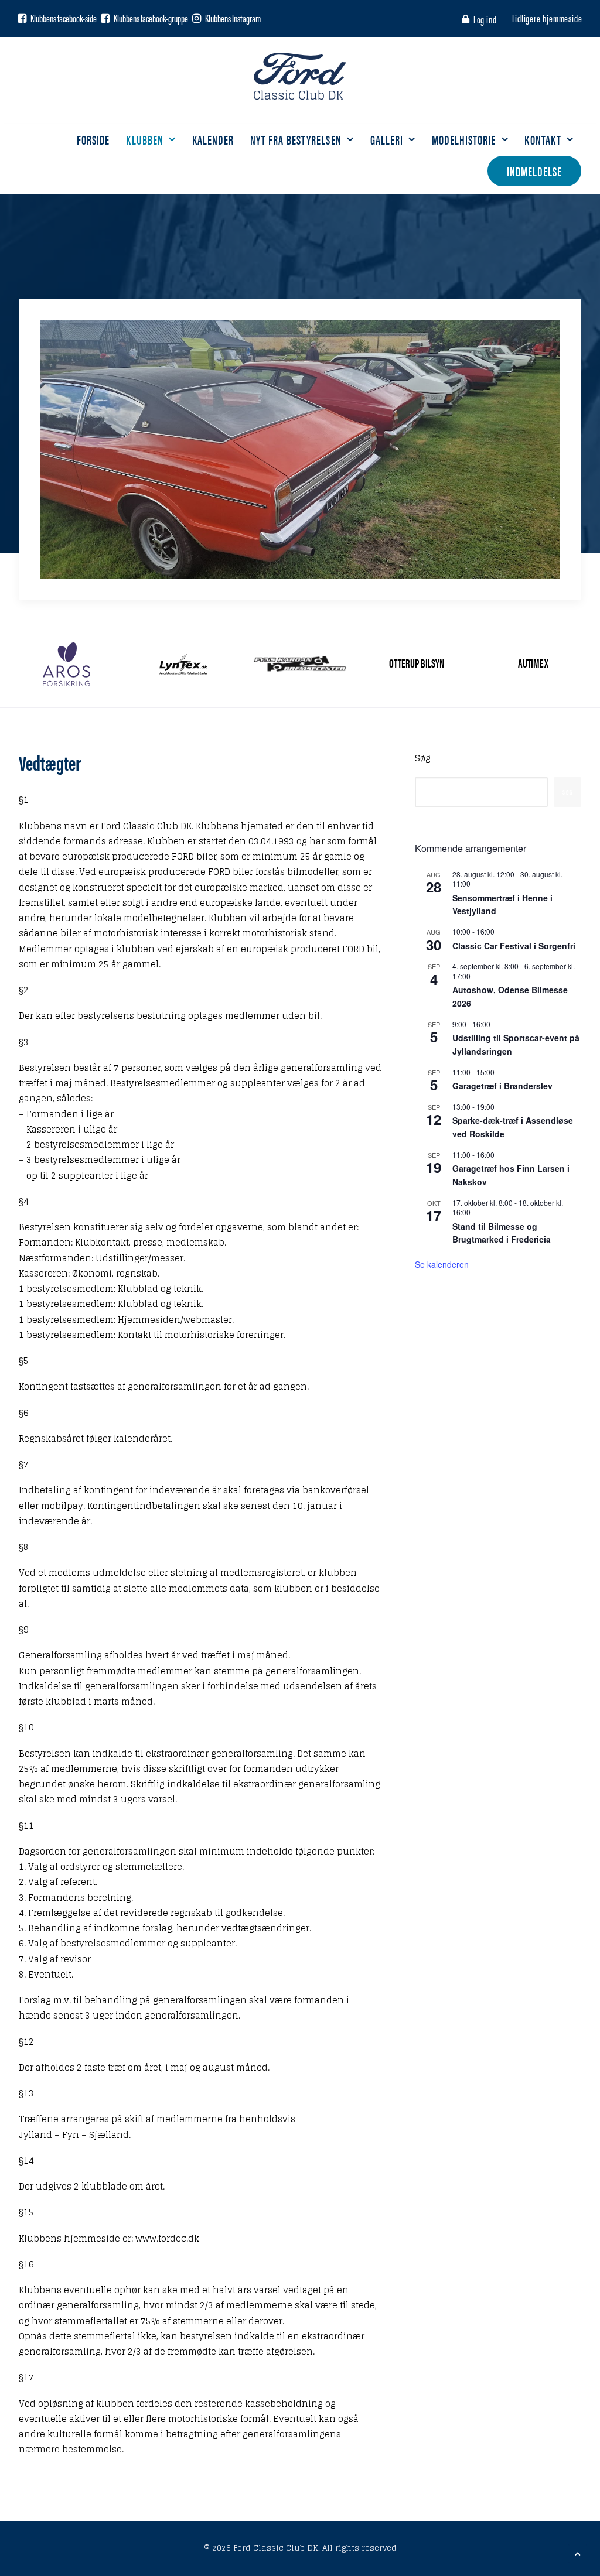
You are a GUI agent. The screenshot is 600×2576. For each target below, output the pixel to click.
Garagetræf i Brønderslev (502, 1086)
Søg (423, 758)
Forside (93, 139)
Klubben (145, 139)
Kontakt (543, 139)
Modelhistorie (464, 139)
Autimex (533, 663)
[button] (22, 18)
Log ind (485, 19)
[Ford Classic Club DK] (300, 76)
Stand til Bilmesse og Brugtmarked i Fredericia (502, 1233)
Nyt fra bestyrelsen (296, 139)
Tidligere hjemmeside (547, 18)
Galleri (387, 139)
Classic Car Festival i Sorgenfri (514, 946)
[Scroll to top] (578, 2553)
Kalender (213, 139)
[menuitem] (481, 19)
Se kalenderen (442, 1264)
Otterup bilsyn (417, 663)
